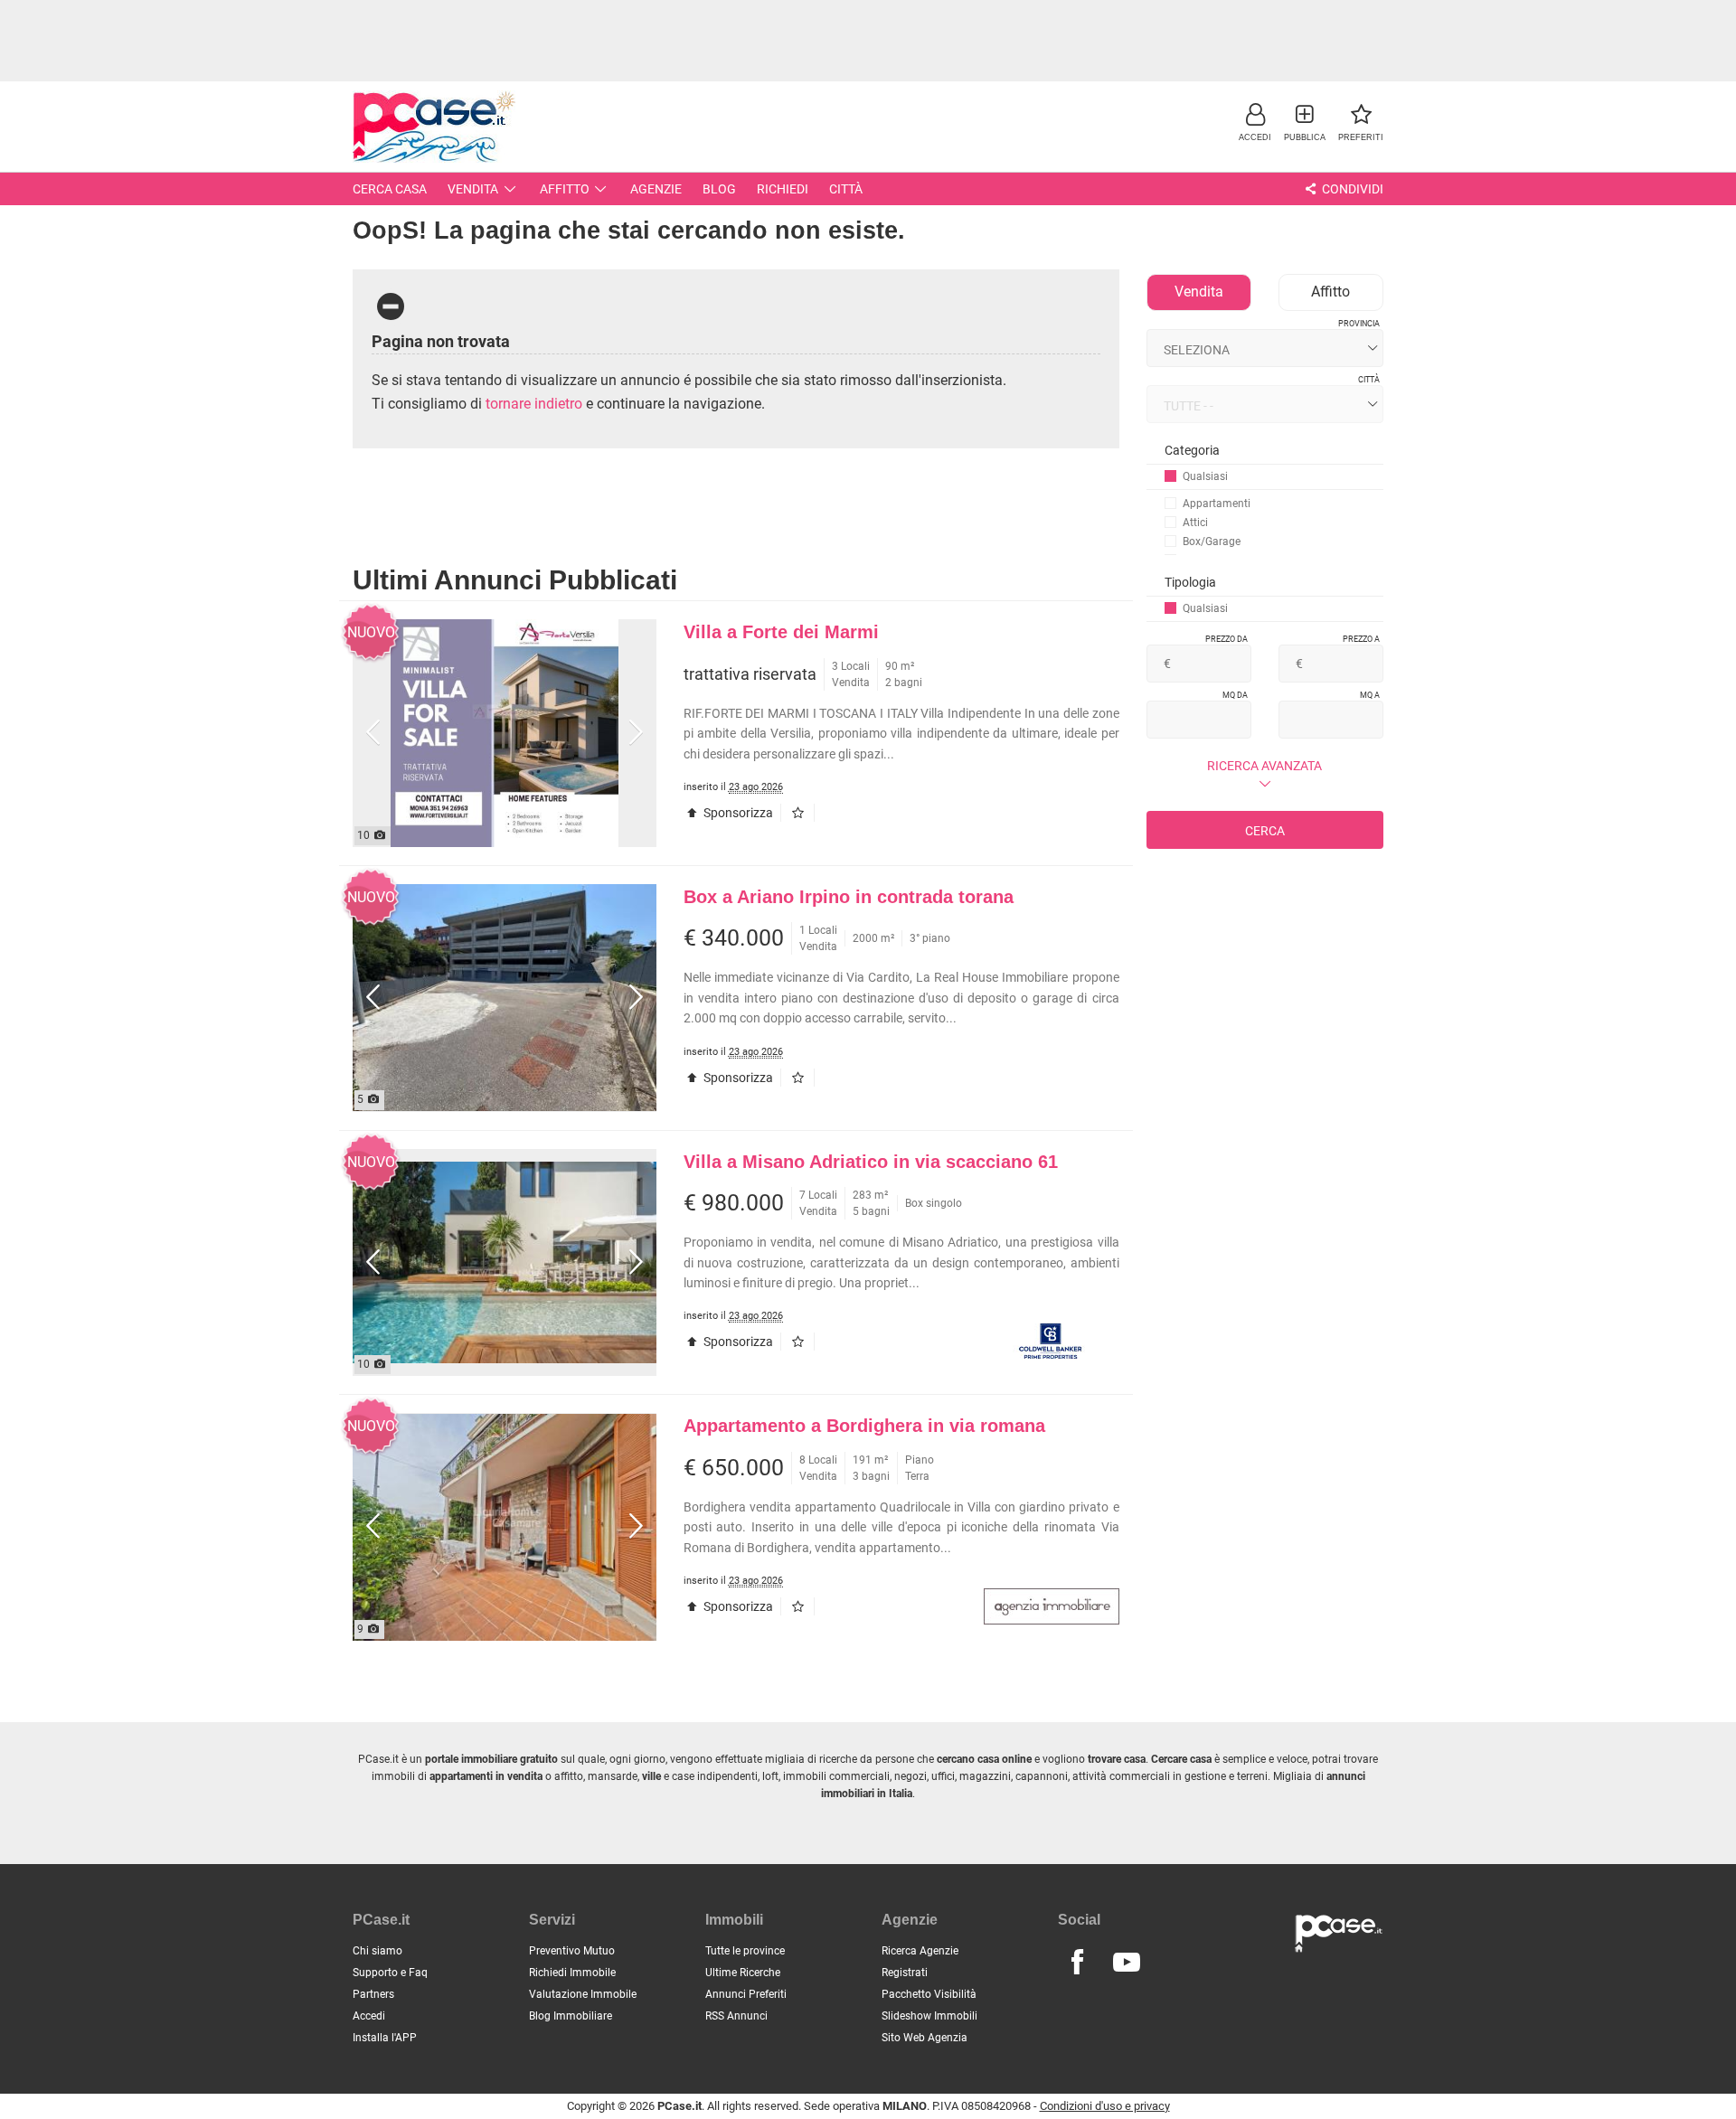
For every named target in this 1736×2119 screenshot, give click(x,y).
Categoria (1192, 450)
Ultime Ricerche (743, 1973)
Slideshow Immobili (929, 2016)
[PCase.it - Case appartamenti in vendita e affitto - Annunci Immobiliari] (434, 124)
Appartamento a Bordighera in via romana (864, 1426)
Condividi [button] (1351, 189)
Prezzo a (1361, 639)
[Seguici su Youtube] (1127, 1963)
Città (846, 189)
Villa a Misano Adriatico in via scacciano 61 (871, 1162)
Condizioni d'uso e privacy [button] (1105, 2106)
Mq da (1235, 695)
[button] (1255, 122)
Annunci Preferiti (746, 1994)
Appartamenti (1217, 504)
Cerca (1265, 831)
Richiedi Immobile (572, 1973)
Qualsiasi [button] (1205, 476)
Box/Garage (1212, 542)
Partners (373, 1994)
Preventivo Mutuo (572, 1951)
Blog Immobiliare (571, 2016)
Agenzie (656, 189)
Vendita (473, 189)
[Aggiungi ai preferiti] (802, 813)
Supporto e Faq (390, 1973)
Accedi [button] (369, 2016)
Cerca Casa (390, 189)
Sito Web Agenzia (925, 2038)
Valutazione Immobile (583, 1994)
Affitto (565, 189)
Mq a (1370, 695)
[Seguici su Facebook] (1077, 1963)
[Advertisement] (868, 41)
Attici (1195, 523)
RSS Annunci (736, 2016)
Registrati (905, 1973)
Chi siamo (377, 1951)
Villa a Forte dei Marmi (781, 632)
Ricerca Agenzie (920, 1951)
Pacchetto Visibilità (929, 1994)
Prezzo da (1227, 639)
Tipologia (1190, 582)
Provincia (1359, 324)
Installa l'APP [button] (385, 2038)
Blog (719, 189)
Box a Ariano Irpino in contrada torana (849, 897)
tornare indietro (534, 404)
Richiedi (783, 189)
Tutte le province (745, 1951)
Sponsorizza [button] (737, 813)
